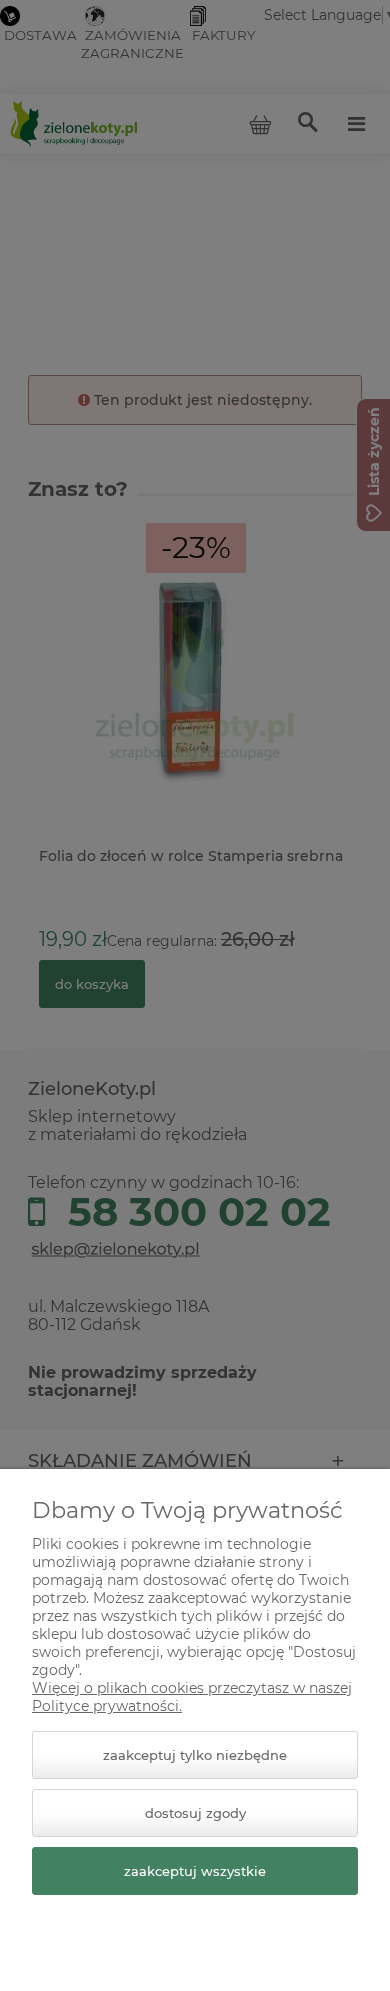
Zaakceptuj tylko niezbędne (195, 1755)
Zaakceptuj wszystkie (195, 1871)
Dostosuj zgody (195, 1813)
